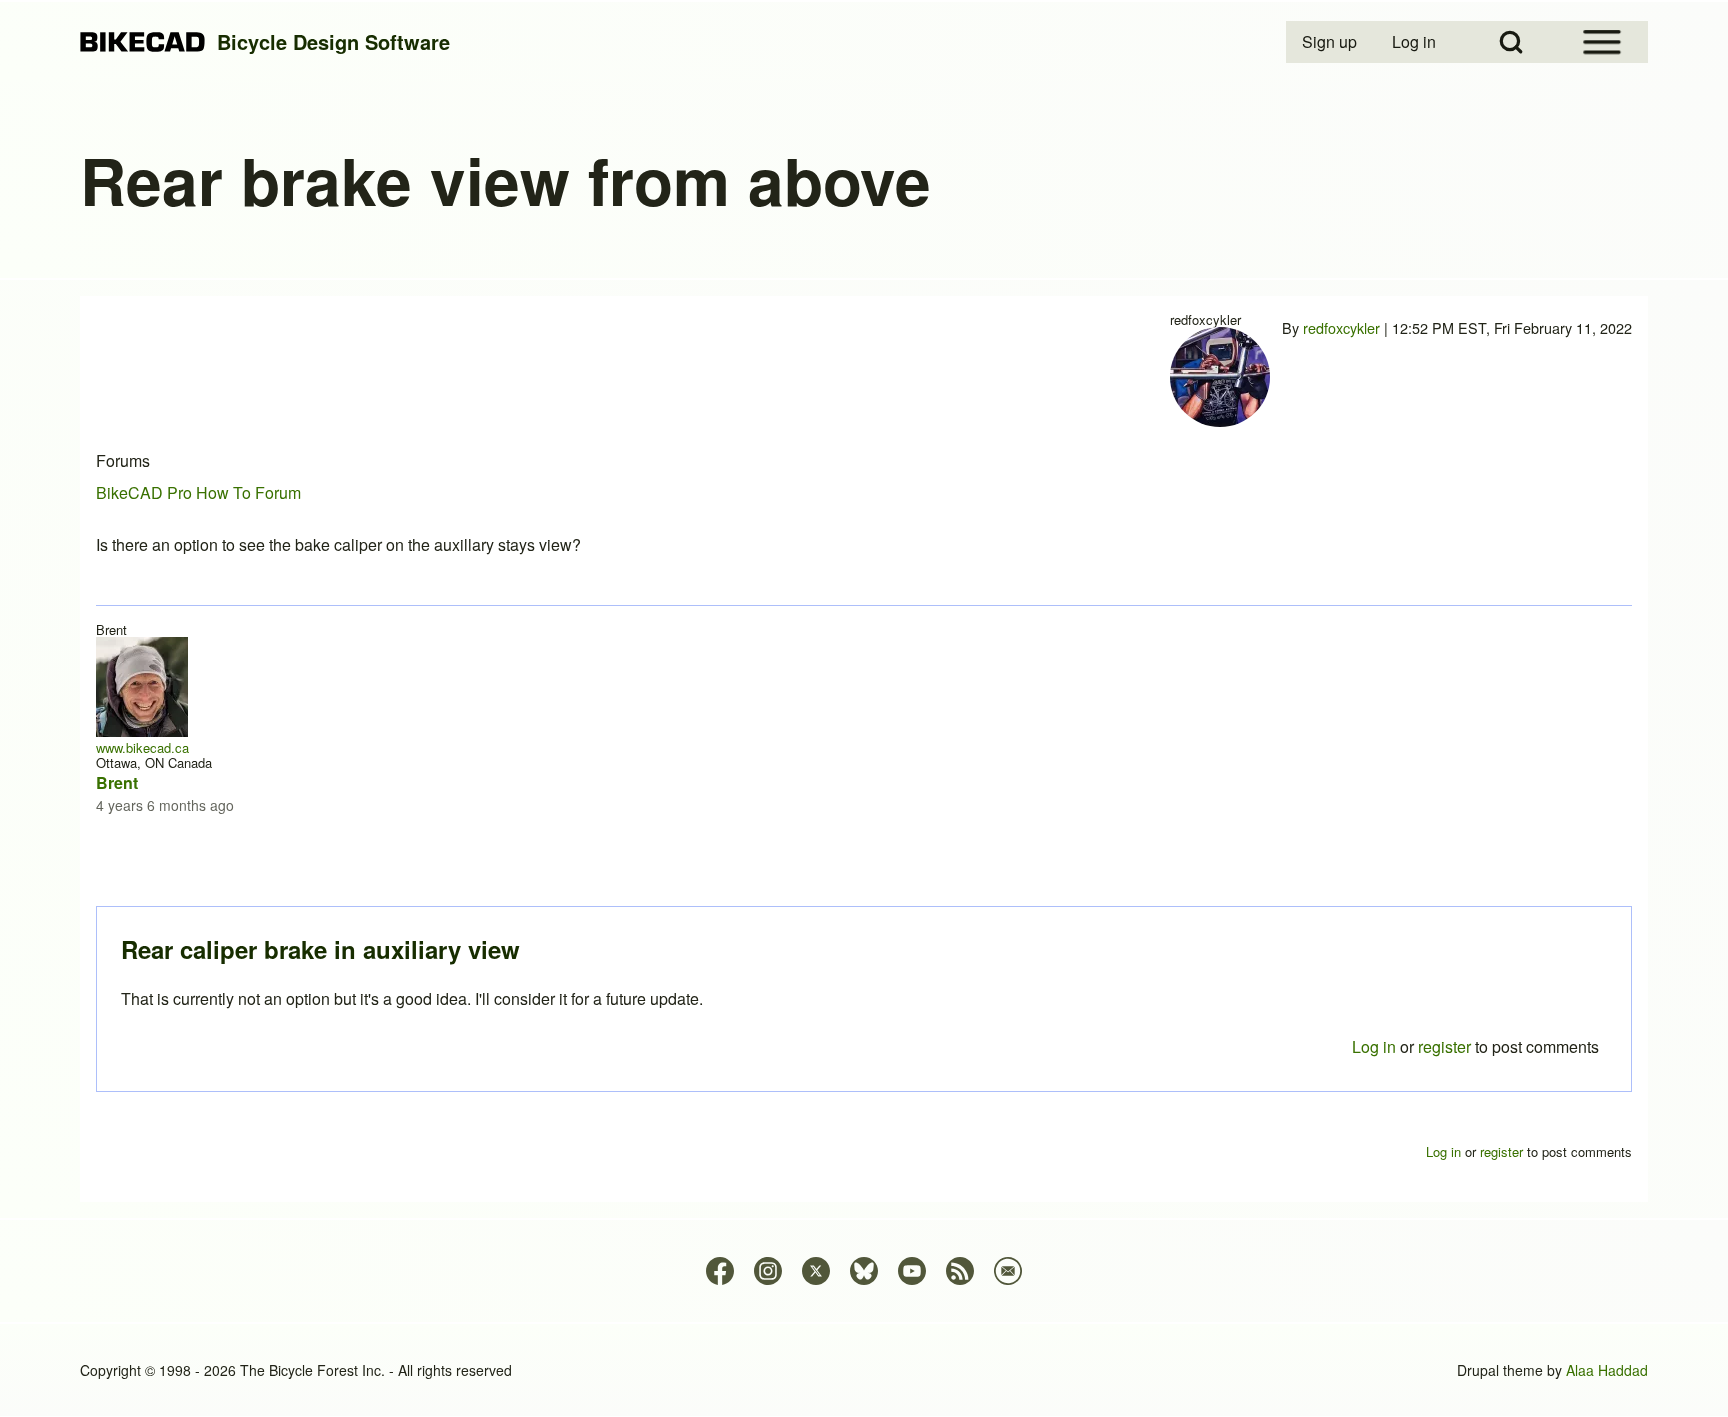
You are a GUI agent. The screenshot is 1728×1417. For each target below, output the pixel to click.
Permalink (864, 708)
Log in (1374, 1046)
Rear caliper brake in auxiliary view (320, 949)
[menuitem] (1331, 42)
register (1444, 1046)
